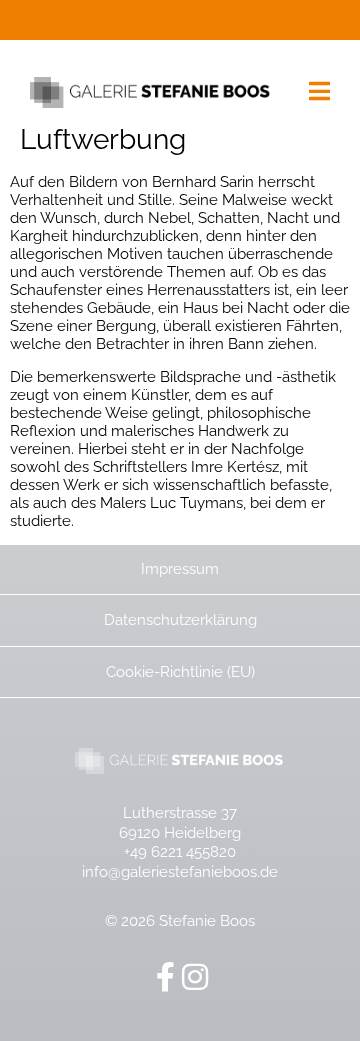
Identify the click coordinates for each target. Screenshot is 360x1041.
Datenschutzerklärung (180, 620)
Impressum (180, 569)
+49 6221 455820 (180, 852)
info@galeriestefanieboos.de (180, 872)
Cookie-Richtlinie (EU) (180, 672)
